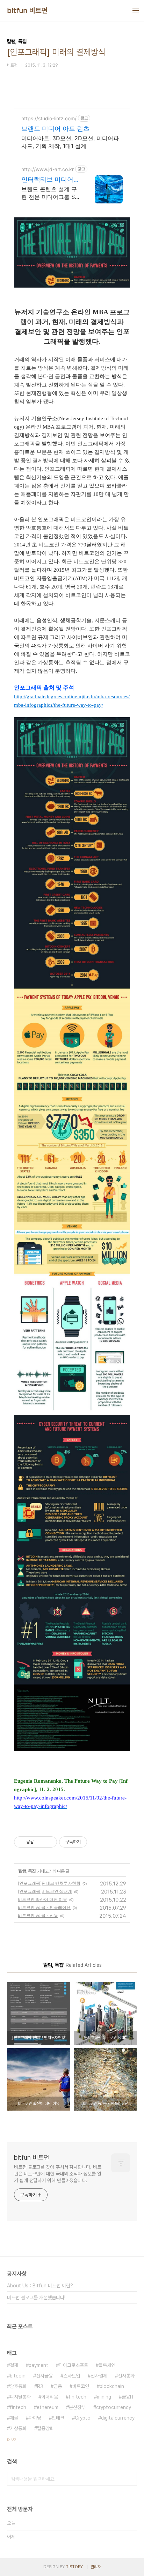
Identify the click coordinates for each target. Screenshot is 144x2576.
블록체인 (107, 2365)
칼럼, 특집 (27, 1871)
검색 (130, 2479)
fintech (18, 2407)
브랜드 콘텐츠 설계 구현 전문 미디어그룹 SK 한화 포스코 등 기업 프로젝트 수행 (50, 193)
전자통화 (126, 2376)
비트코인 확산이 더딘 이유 (42, 1899)
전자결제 (99, 2376)
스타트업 (72, 2376)
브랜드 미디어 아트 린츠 (55, 129)
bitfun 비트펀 (27, 11)
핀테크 (58, 2418)
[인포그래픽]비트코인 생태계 (45, 1891)
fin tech (77, 2397)
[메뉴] (136, 11)
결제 (14, 2365)
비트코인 (81, 2386)
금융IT (128, 2397)
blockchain (112, 2386)
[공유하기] (40, 1842)
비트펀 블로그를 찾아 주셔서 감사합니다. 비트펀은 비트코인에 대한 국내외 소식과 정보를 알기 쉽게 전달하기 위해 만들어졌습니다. (58, 2174)
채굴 (14, 2418)
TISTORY (74, 2567)
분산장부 (77, 2407)
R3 (40, 2386)
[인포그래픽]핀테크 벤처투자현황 (49, 1883)
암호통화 (18, 2386)
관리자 (96, 2567)
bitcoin (18, 2376)
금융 (58, 2386)
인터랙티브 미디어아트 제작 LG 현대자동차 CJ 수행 (51, 180)
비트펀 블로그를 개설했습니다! (36, 2298)
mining (104, 2397)
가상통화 (18, 2428)
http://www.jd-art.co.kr (48, 169)
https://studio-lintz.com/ (49, 118)
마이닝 (35, 2418)
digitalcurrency (118, 2418)
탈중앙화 (45, 2428)
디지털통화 (20, 2397)
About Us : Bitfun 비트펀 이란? (40, 2286)
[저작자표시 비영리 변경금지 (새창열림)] (96, 1842)
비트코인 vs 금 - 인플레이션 (44, 1907)
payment (38, 2365)
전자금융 (44, 2376)
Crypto (83, 2418)
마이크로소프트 (73, 2365)
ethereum (48, 2407)
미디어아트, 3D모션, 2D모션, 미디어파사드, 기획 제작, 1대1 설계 (70, 142)
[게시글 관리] (49, 1842)
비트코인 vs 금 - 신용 (38, 1915)
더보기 (12, 2440)
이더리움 (50, 2397)
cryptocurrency (114, 2407)
